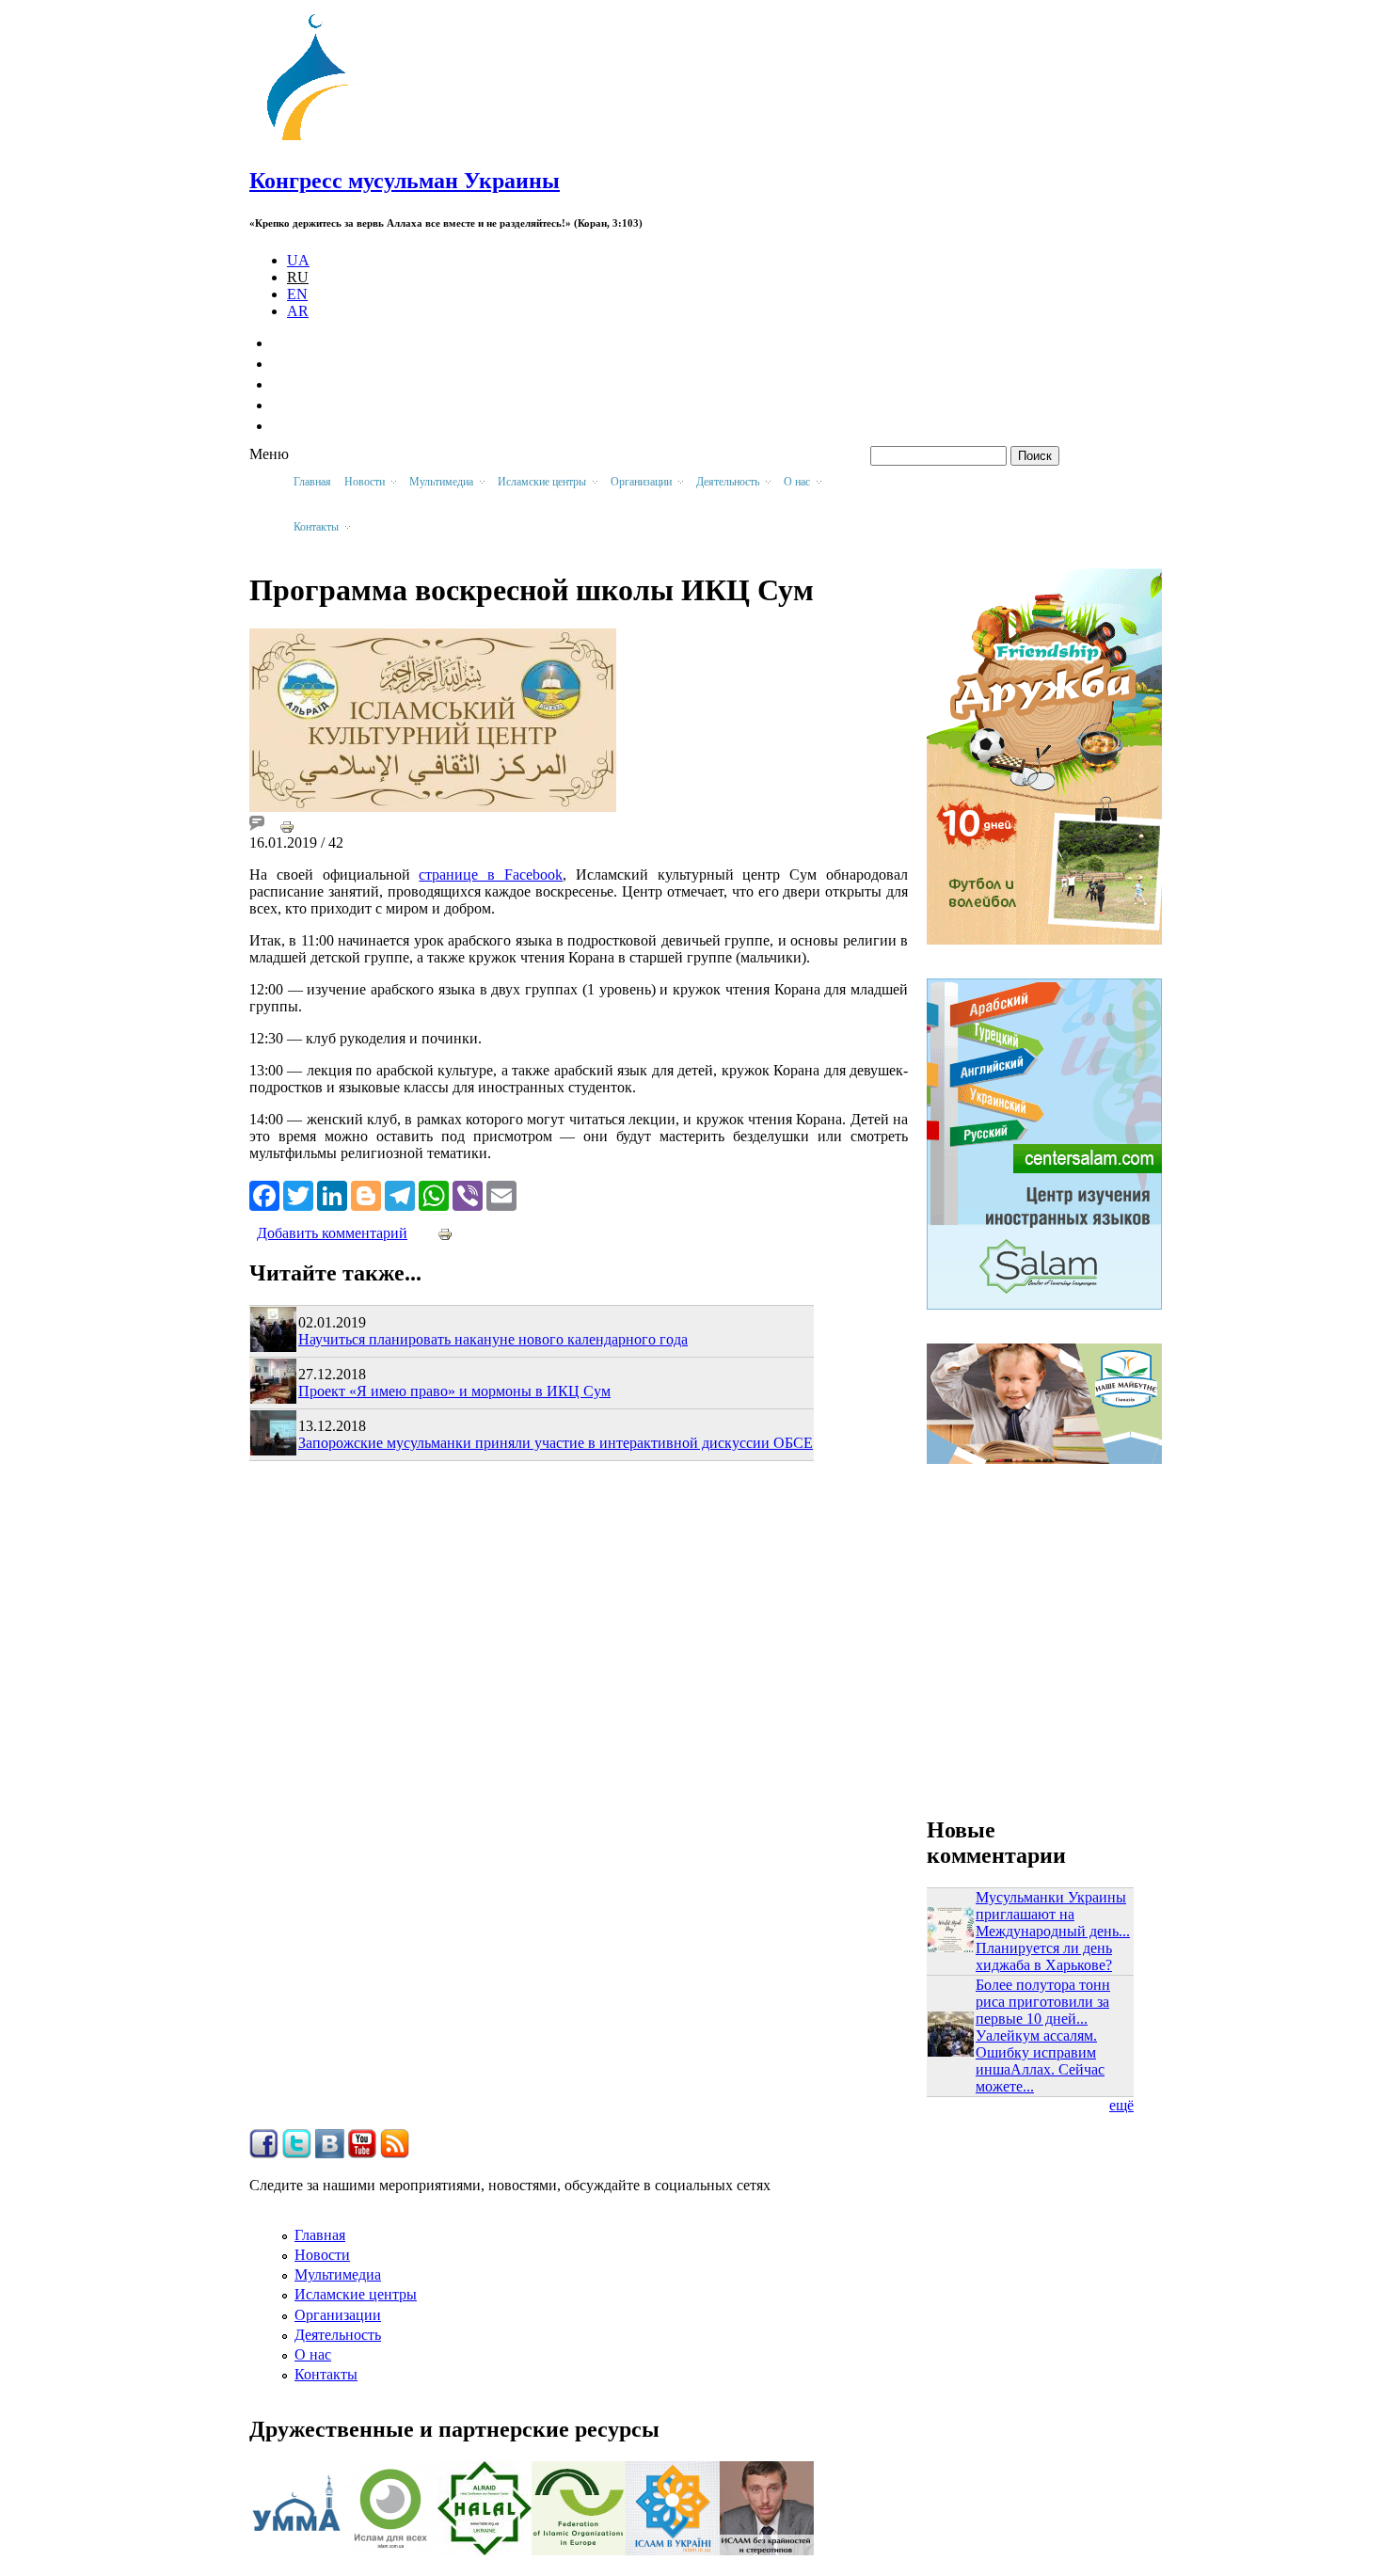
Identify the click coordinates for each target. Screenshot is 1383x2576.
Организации (338, 2315)
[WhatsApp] (434, 1194)
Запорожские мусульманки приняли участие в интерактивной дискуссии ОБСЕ (556, 1443)
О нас (313, 2354)
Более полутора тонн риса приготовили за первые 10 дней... (1043, 2002)
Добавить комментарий (332, 1233)
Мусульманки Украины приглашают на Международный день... (1053, 1914)
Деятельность (338, 2335)
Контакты (326, 2374)
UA (298, 260)
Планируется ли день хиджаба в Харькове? (1044, 1956)
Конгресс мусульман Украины (405, 181)
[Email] (501, 1194)
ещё (1121, 2105)
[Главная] (316, 141)
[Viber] (468, 1194)
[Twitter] (298, 1194)
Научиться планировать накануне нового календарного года (493, 1339)
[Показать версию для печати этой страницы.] (287, 826)
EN (297, 294)
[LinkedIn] (332, 1194)
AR (298, 311)
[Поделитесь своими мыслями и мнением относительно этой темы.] (257, 826)
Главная (312, 482)
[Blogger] (366, 1194)
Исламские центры (356, 2294)
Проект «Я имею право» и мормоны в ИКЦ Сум (454, 1391)
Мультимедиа (338, 2274)
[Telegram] (400, 1194)
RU (298, 277)
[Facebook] (264, 1194)
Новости (322, 2255)
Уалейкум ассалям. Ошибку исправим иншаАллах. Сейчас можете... (1040, 2061)
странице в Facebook (491, 875)
